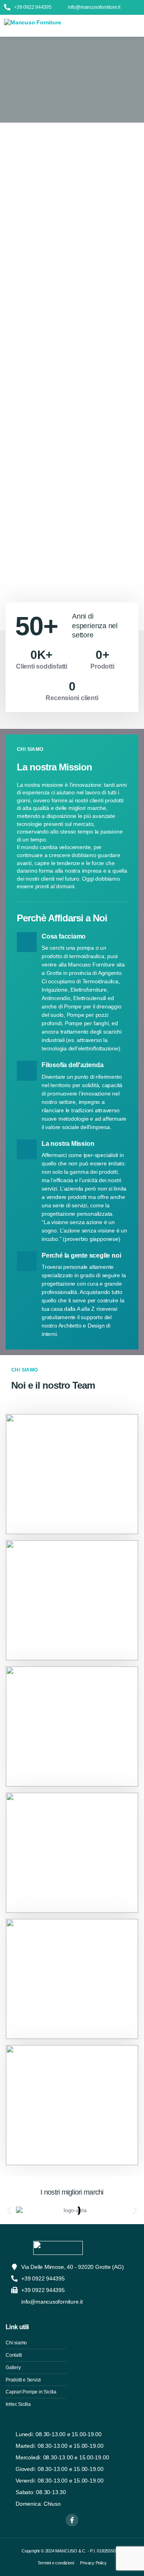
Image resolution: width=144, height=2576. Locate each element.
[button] (137, 26)
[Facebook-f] (72, 2520)
